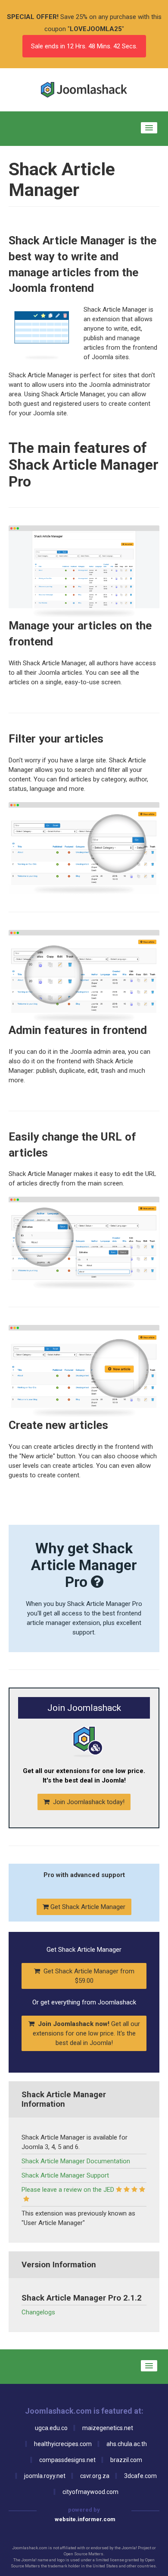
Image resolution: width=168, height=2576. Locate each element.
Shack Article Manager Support (65, 2175)
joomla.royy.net (45, 2476)
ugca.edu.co (51, 2428)
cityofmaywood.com (90, 2492)
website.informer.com (85, 2519)
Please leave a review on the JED (68, 2190)
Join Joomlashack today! (88, 1802)
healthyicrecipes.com (63, 2444)
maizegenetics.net (108, 2428)
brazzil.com (126, 2460)
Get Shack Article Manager (87, 1907)
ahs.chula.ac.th (127, 2444)
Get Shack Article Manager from (88, 1976)
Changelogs (38, 2312)
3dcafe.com (140, 2476)
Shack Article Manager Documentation (76, 2161)
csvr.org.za (95, 2476)
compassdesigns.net (67, 2460)
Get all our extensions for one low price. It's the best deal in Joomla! (86, 2033)
